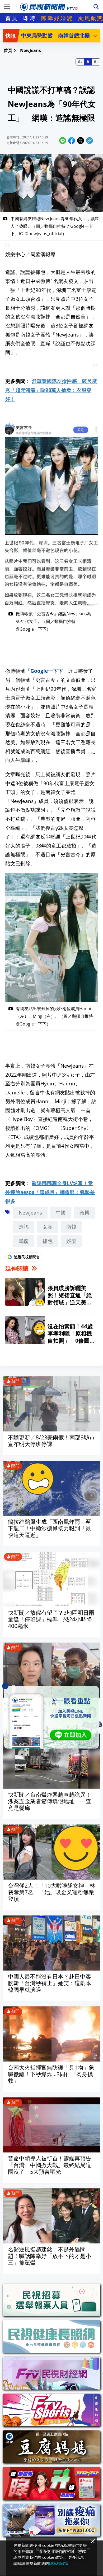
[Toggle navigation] (7, 7)
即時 (30, 18)
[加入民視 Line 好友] (51, 1717)
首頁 (12, 18)
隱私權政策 (59, 2563)
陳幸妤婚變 (57, 18)
